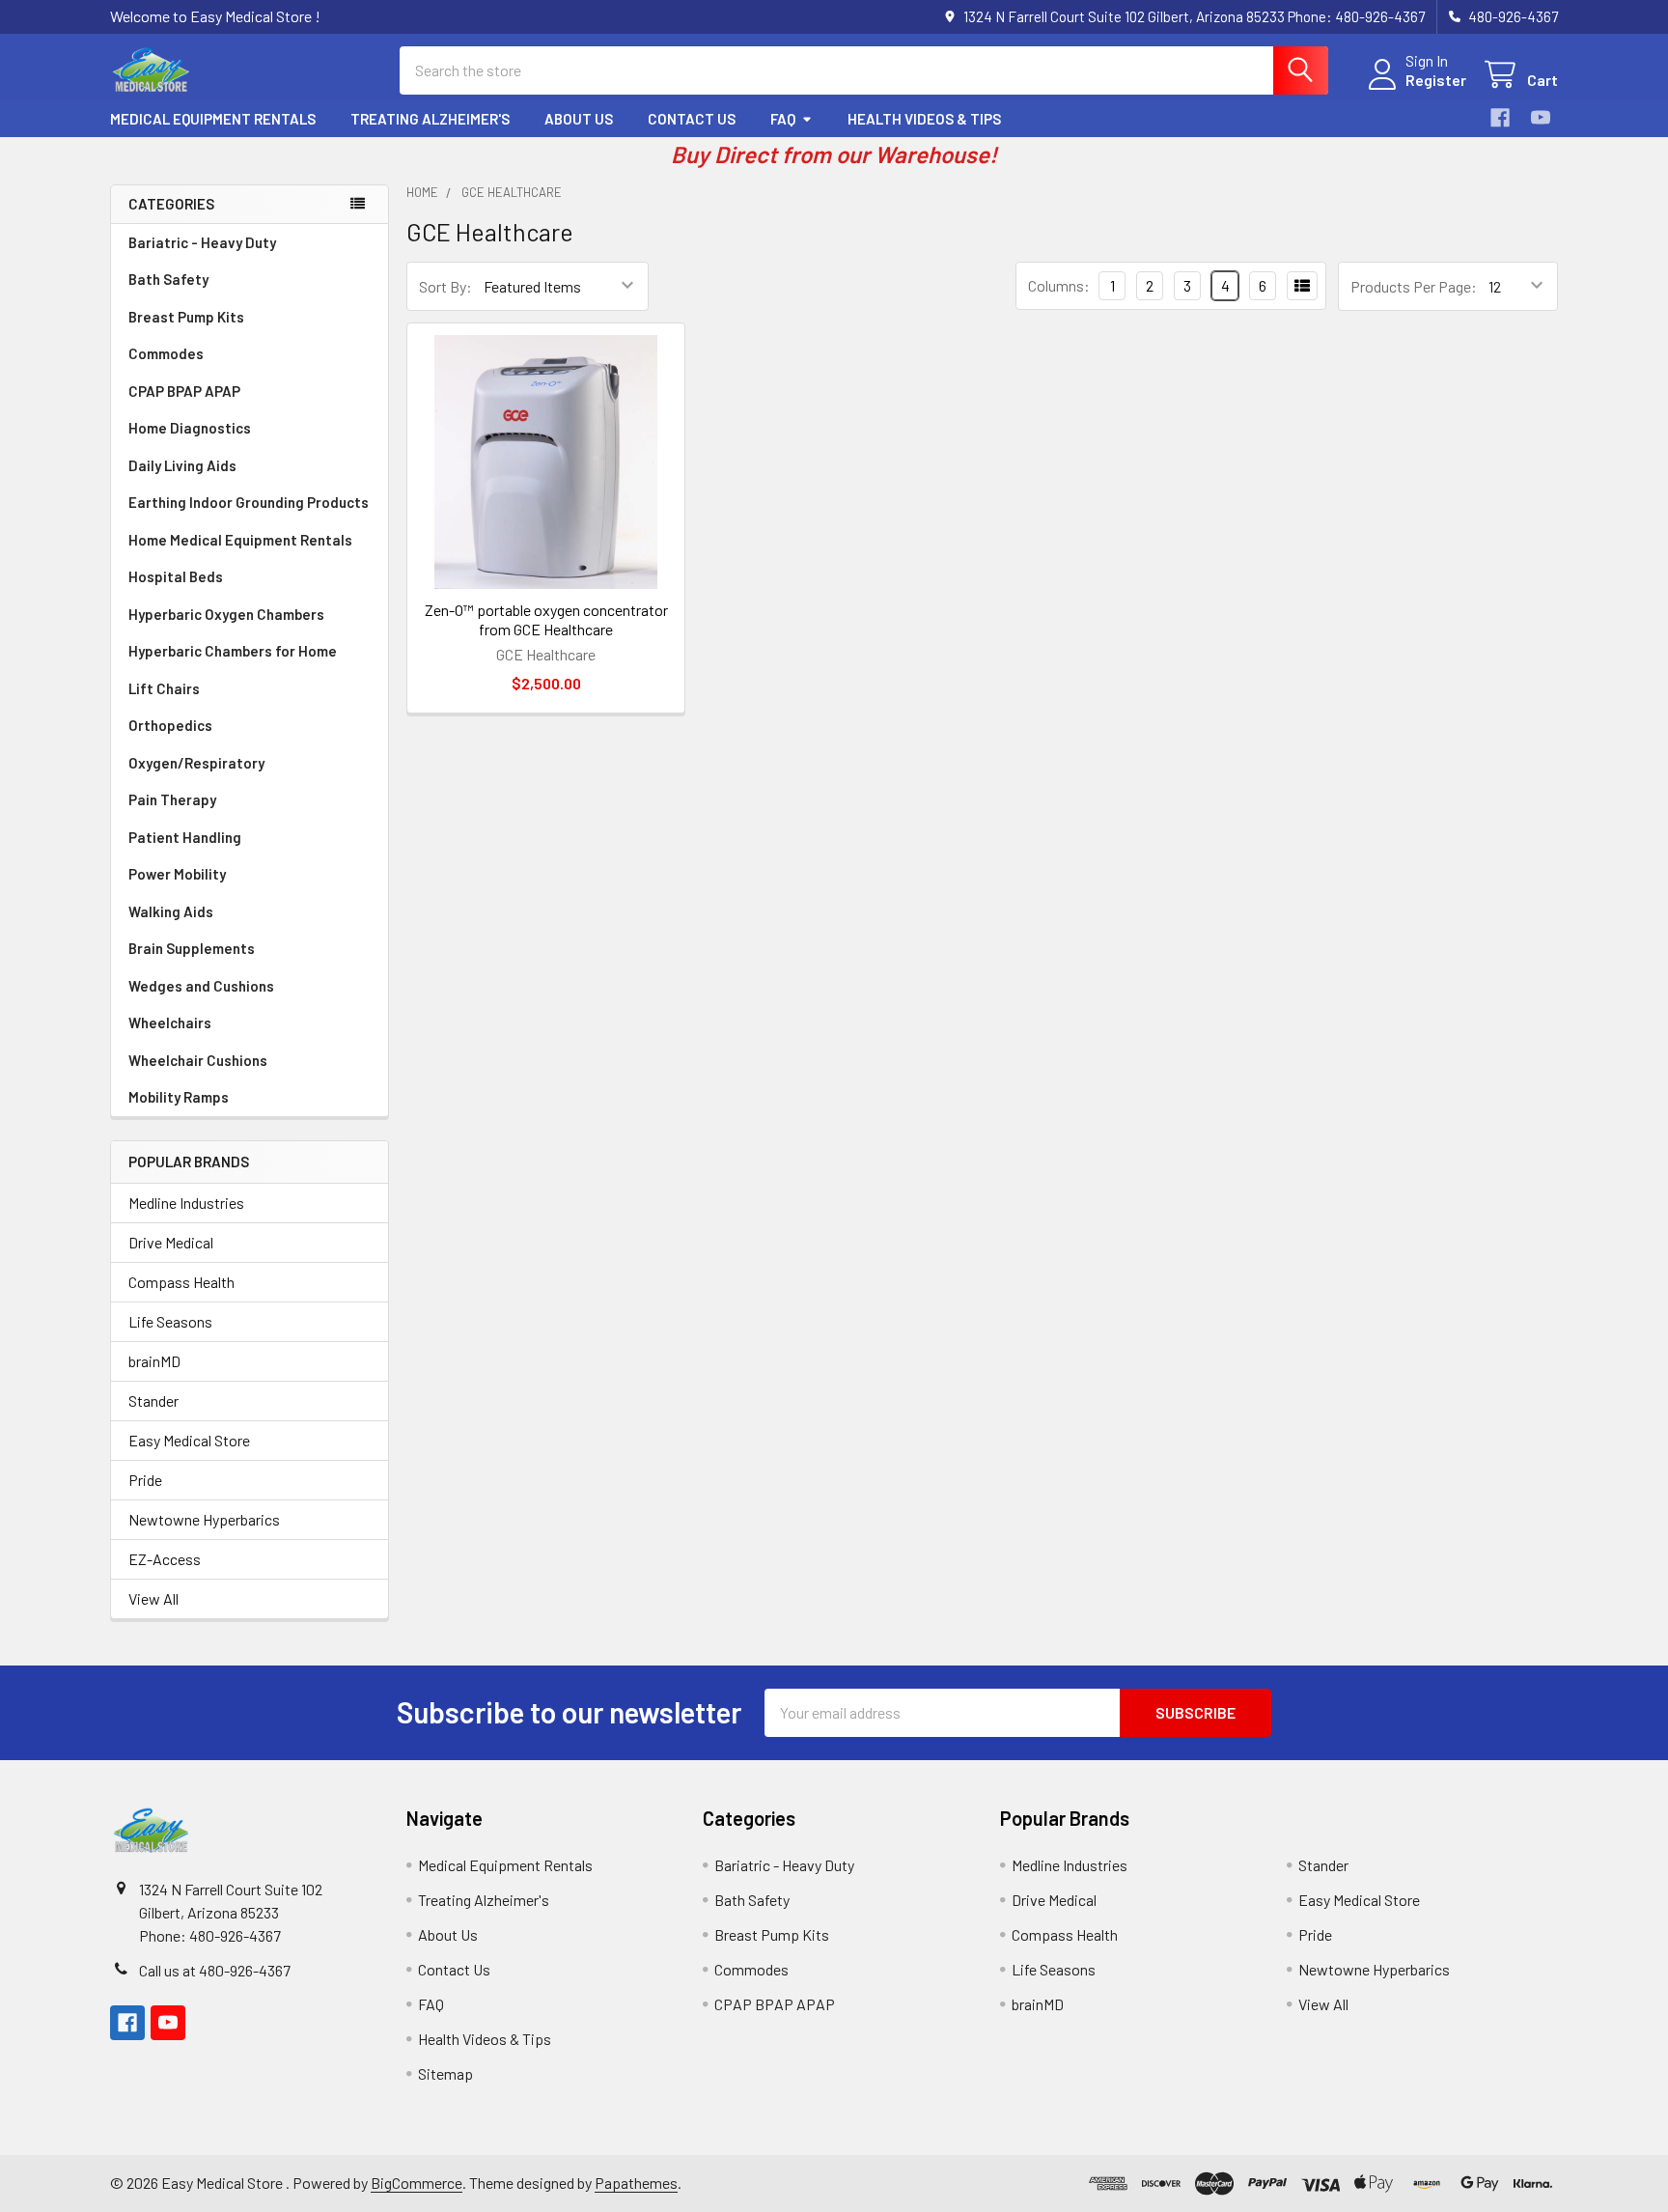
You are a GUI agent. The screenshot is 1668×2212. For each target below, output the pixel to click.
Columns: (1059, 285)
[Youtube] (1541, 118)
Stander (153, 1400)
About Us (579, 119)
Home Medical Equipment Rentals (240, 540)
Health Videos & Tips (924, 119)
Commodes (166, 353)
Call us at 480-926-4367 (215, 1970)
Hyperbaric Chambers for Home (233, 651)
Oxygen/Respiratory (196, 763)
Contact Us (692, 119)
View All (153, 1598)
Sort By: (445, 286)
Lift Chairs (164, 688)
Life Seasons (170, 1321)
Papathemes (636, 2183)
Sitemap (445, 2073)
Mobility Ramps (179, 1097)
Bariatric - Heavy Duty (202, 242)
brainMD (154, 1361)
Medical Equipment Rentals (213, 119)
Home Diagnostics (190, 428)
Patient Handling (185, 837)
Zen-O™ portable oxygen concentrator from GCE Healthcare (546, 619)
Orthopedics (170, 725)
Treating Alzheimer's (430, 119)
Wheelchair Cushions (198, 1060)
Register (1436, 80)
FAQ (783, 119)
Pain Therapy (172, 799)
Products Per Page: (1414, 286)
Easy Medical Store (189, 1440)
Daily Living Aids (182, 465)
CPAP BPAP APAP (184, 391)
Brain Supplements (192, 948)
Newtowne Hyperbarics (204, 1519)
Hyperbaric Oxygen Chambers (226, 614)
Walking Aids (171, 911)
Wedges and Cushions (201, 986)
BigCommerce (417, 2183)
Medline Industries (186, 1203)
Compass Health (181, 1282)
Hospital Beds (176, 576)
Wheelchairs (170, 1022)
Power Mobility (177, 874)
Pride (145, 1480)
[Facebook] (1500, 118)
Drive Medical (171, 1242)
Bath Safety (168, 279)
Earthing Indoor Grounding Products (249, 502)
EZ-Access (165, 1559)
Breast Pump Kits (186, 317)
